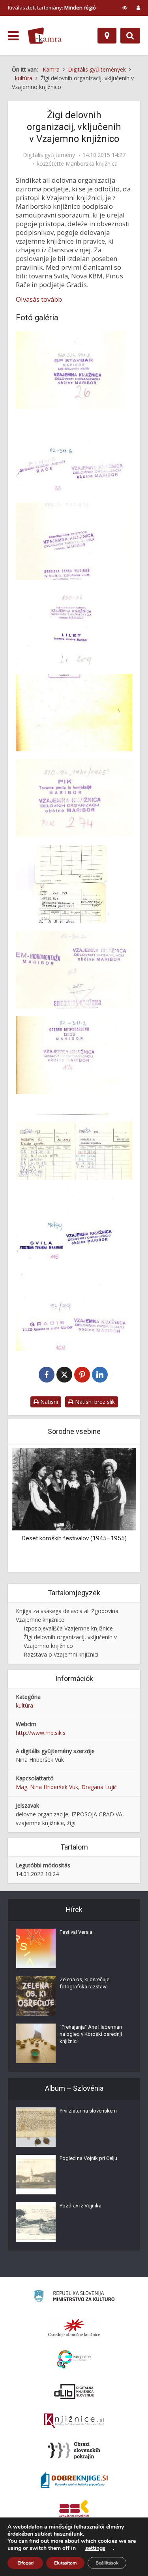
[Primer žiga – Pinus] (74, 456)
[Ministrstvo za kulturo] (74, 2297)
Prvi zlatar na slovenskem (88, 2111)
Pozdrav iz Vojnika (81, 2206)
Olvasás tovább (39, 299)
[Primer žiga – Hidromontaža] (74, 970)
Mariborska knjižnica (92, 164)
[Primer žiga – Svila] (74, 1226)
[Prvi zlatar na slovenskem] (36, 2127)
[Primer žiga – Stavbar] (74, 370)
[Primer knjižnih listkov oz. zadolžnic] (74, 884)
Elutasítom (65, 2563)
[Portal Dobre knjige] (74, 2480)
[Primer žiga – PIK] (74, 798)
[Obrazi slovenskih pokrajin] (74, 2451)
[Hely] (107, 36)
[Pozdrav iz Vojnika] (36, 2222)
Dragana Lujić (99, 1787)
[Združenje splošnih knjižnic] (74, 2510)
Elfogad (25, 2563)
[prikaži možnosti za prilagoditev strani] (125, 8)
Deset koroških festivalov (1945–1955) (74, 1538)
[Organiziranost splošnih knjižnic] (74, 2328)
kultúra (24, 1705)
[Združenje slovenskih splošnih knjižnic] (74, 2421)
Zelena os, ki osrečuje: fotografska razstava (85, 1983)
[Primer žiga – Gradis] (74, 1312)
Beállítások (107, 2563)
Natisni (48, 1402)
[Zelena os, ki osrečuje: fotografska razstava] (36, 1996)
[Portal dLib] (74, 2391)
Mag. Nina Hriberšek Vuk (47, 1787)
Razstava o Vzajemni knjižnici (61, 1654)
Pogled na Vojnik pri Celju (88, 2158)
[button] (116, 1509)
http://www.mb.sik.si (41, 1733)
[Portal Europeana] (74, 2359)
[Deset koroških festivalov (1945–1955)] (74, 1488)
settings (95, 2548)
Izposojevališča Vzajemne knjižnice (68, 1628)
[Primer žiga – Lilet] (74, 627)
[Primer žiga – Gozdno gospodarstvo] (74, 1055)
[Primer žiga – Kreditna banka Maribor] (74, 541)
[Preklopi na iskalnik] (130, 36)
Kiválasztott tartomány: (52, 8)
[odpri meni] (13, 36)
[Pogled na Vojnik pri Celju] (36, 2175)
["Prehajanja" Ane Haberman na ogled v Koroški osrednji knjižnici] (36, 2043)
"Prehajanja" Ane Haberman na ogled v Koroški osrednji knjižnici (91, 2034)
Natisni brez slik (94, 1402)
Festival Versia (76, 1932)
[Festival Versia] (36, 1948)
